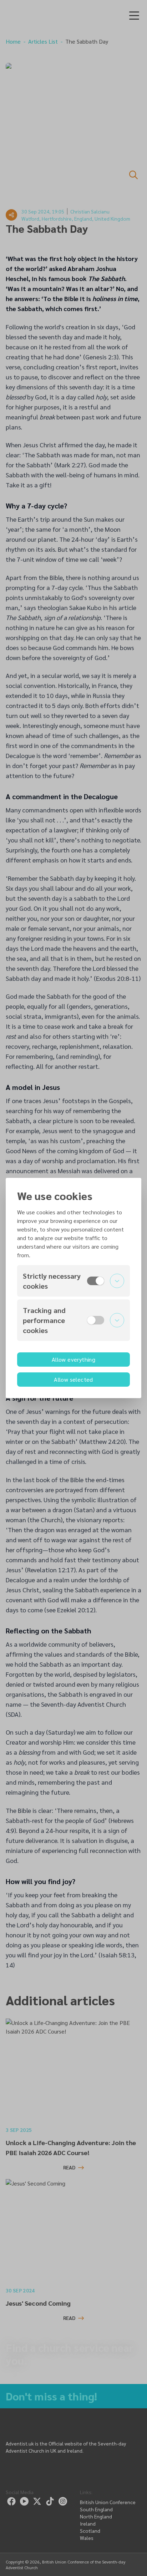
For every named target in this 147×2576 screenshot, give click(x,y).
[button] (73, 1281)
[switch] (96, 1281)
